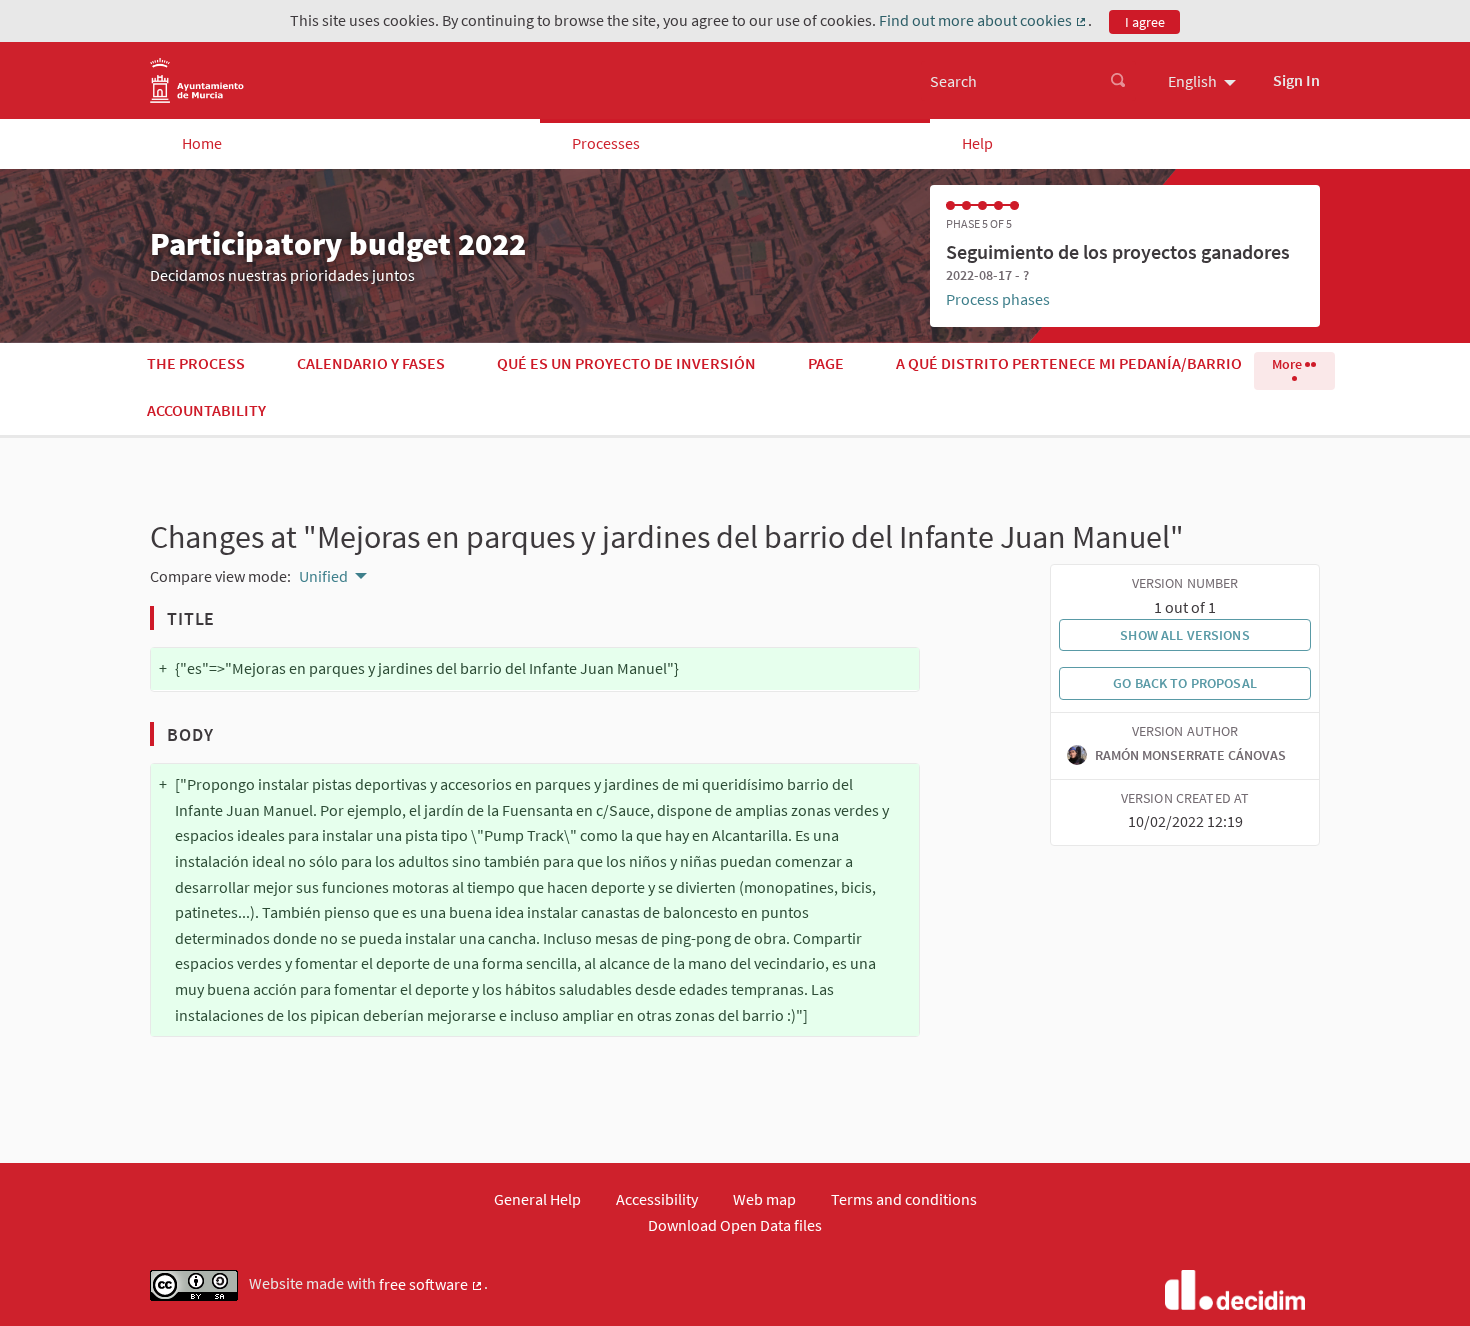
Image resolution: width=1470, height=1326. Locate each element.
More (1288, 364)
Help (977, 143)
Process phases (998, 299)
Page (826, 363)
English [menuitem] (1192, 81)
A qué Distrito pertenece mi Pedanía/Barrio (1069, 363)
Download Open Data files (735, 1225)
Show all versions (1184, 635)
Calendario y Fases (371, 363)
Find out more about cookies (983, 21)
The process (196, 363)
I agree (1145, 22)
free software (431, 1285)
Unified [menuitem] (323, 576)
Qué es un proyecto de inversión (626, 363)
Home (202, 143)
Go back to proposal (1185, 683)
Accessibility (657, 1199)
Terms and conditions (904, 1199)
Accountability (206, 410)
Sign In (1296, 80)
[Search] (1118, 81)
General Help (537, 1199)
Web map (764, 1199)
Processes (606, 143)
